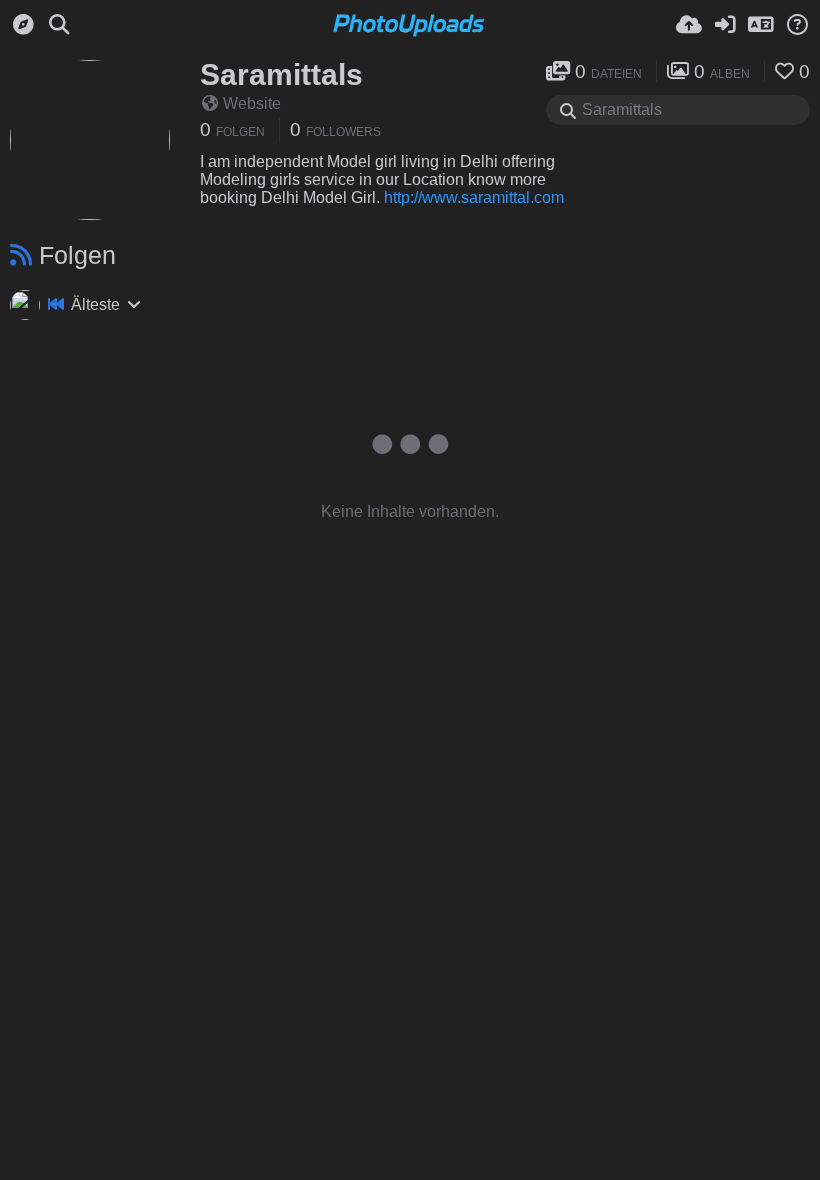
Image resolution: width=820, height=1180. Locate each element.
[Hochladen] (689, 25)
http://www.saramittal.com (474, 197)
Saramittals (281, 74)
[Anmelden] (725, 25)
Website (252, 103)
